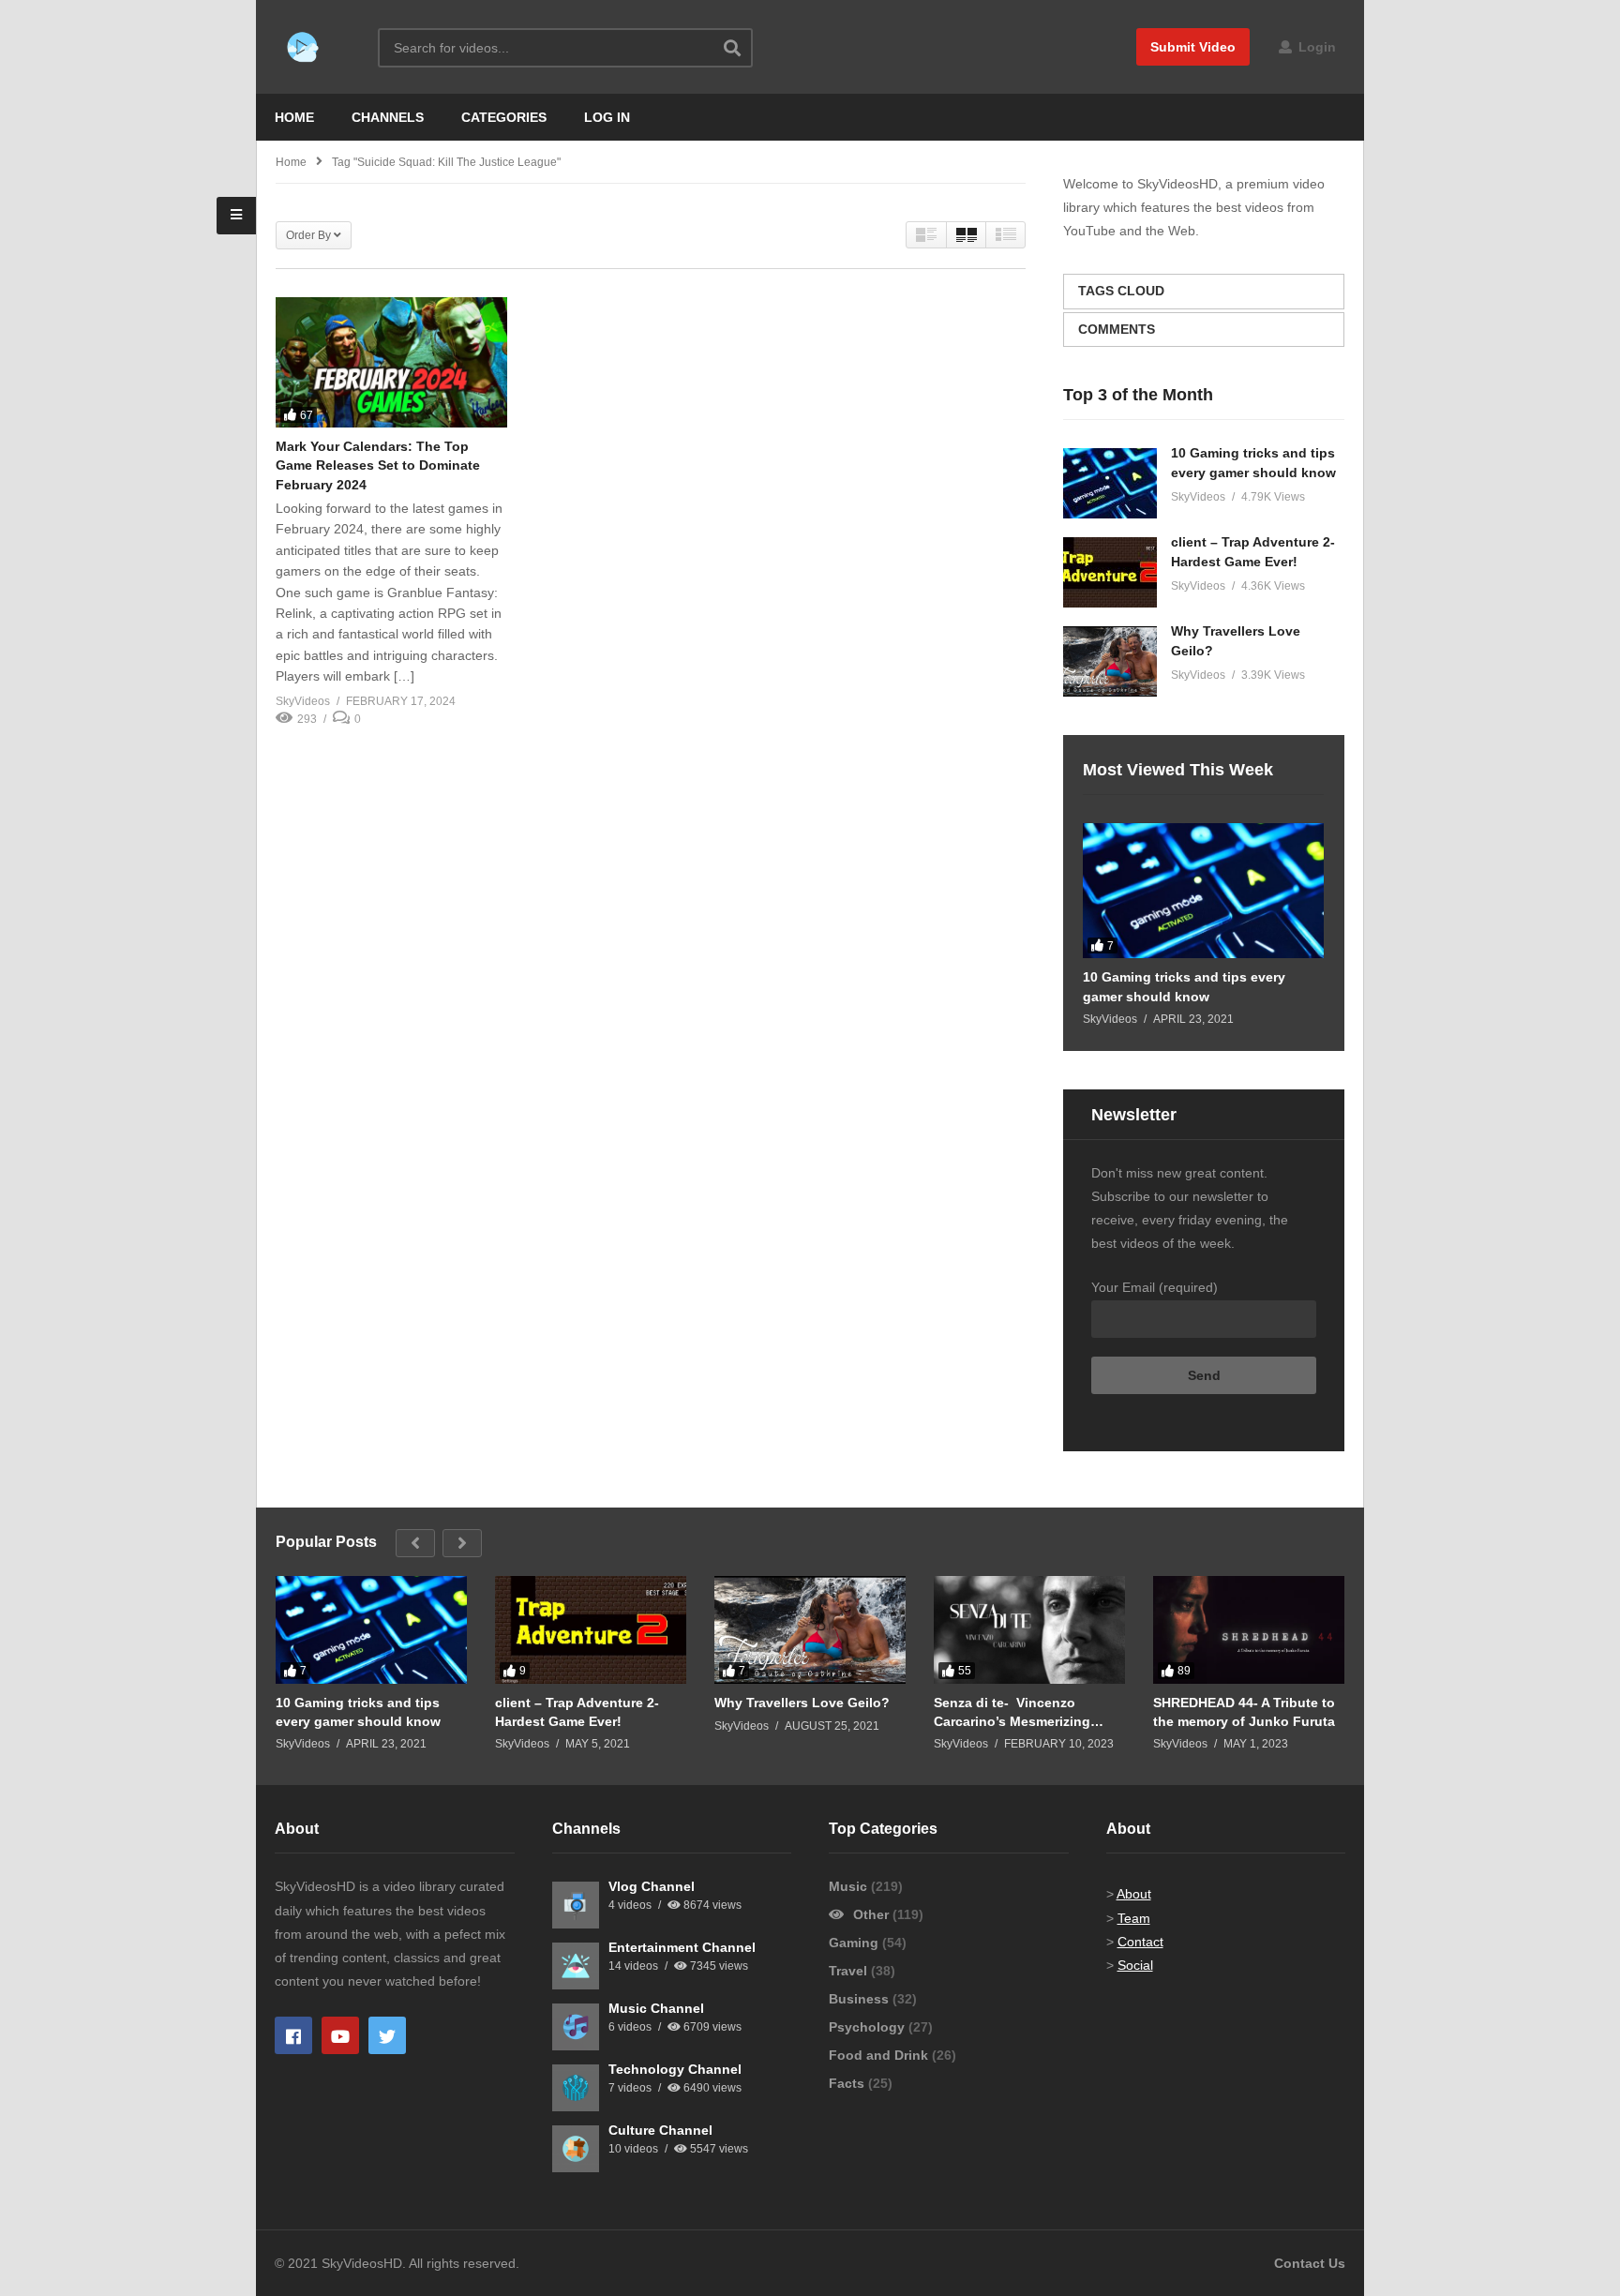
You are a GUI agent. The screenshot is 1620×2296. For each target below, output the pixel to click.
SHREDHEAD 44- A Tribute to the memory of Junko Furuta (1244, 1712)
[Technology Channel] (576, 2088)
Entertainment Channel (682, 1947)
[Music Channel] (576, 2027)
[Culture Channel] (576, 2149)
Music (850, 1886)
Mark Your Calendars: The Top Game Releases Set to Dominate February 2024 (378, 465)
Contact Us (1310, 2263)
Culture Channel (660, 2130)
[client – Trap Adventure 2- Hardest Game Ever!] (1110, 572)
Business (861, 1999)
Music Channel (656, 2008)
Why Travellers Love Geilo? (802, 1703)
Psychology (869, 2027)
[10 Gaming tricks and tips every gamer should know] (1110, 483)
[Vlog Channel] (576, 1905)
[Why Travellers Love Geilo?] (1110, 661)
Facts (848, 2083)
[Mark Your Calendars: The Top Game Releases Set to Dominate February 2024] (391, 362)
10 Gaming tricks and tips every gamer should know (1184, 986)
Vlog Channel (652, 1886)
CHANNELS (388, 117)
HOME (294, 117)
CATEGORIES (504, 117)
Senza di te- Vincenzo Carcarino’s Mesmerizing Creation (1012, 1712)
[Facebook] (293, 2035)
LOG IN (607, 117)
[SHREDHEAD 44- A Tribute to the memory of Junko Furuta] (1249, 1630)
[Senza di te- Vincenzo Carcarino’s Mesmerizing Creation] (1029, 1630)
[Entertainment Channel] (576, 1966)
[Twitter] (387, 2035)
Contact (1140, 1942)
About (1134, 1894)
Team (1134, 1918)
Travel (850, 1971)
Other (871, 1914)
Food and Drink (880, 2055)
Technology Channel (675, 2069)
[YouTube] (340, 2035)
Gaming (855, 1943)
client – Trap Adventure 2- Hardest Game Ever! (577, 1712)
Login (1315, 47)
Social (1135, 1965)
